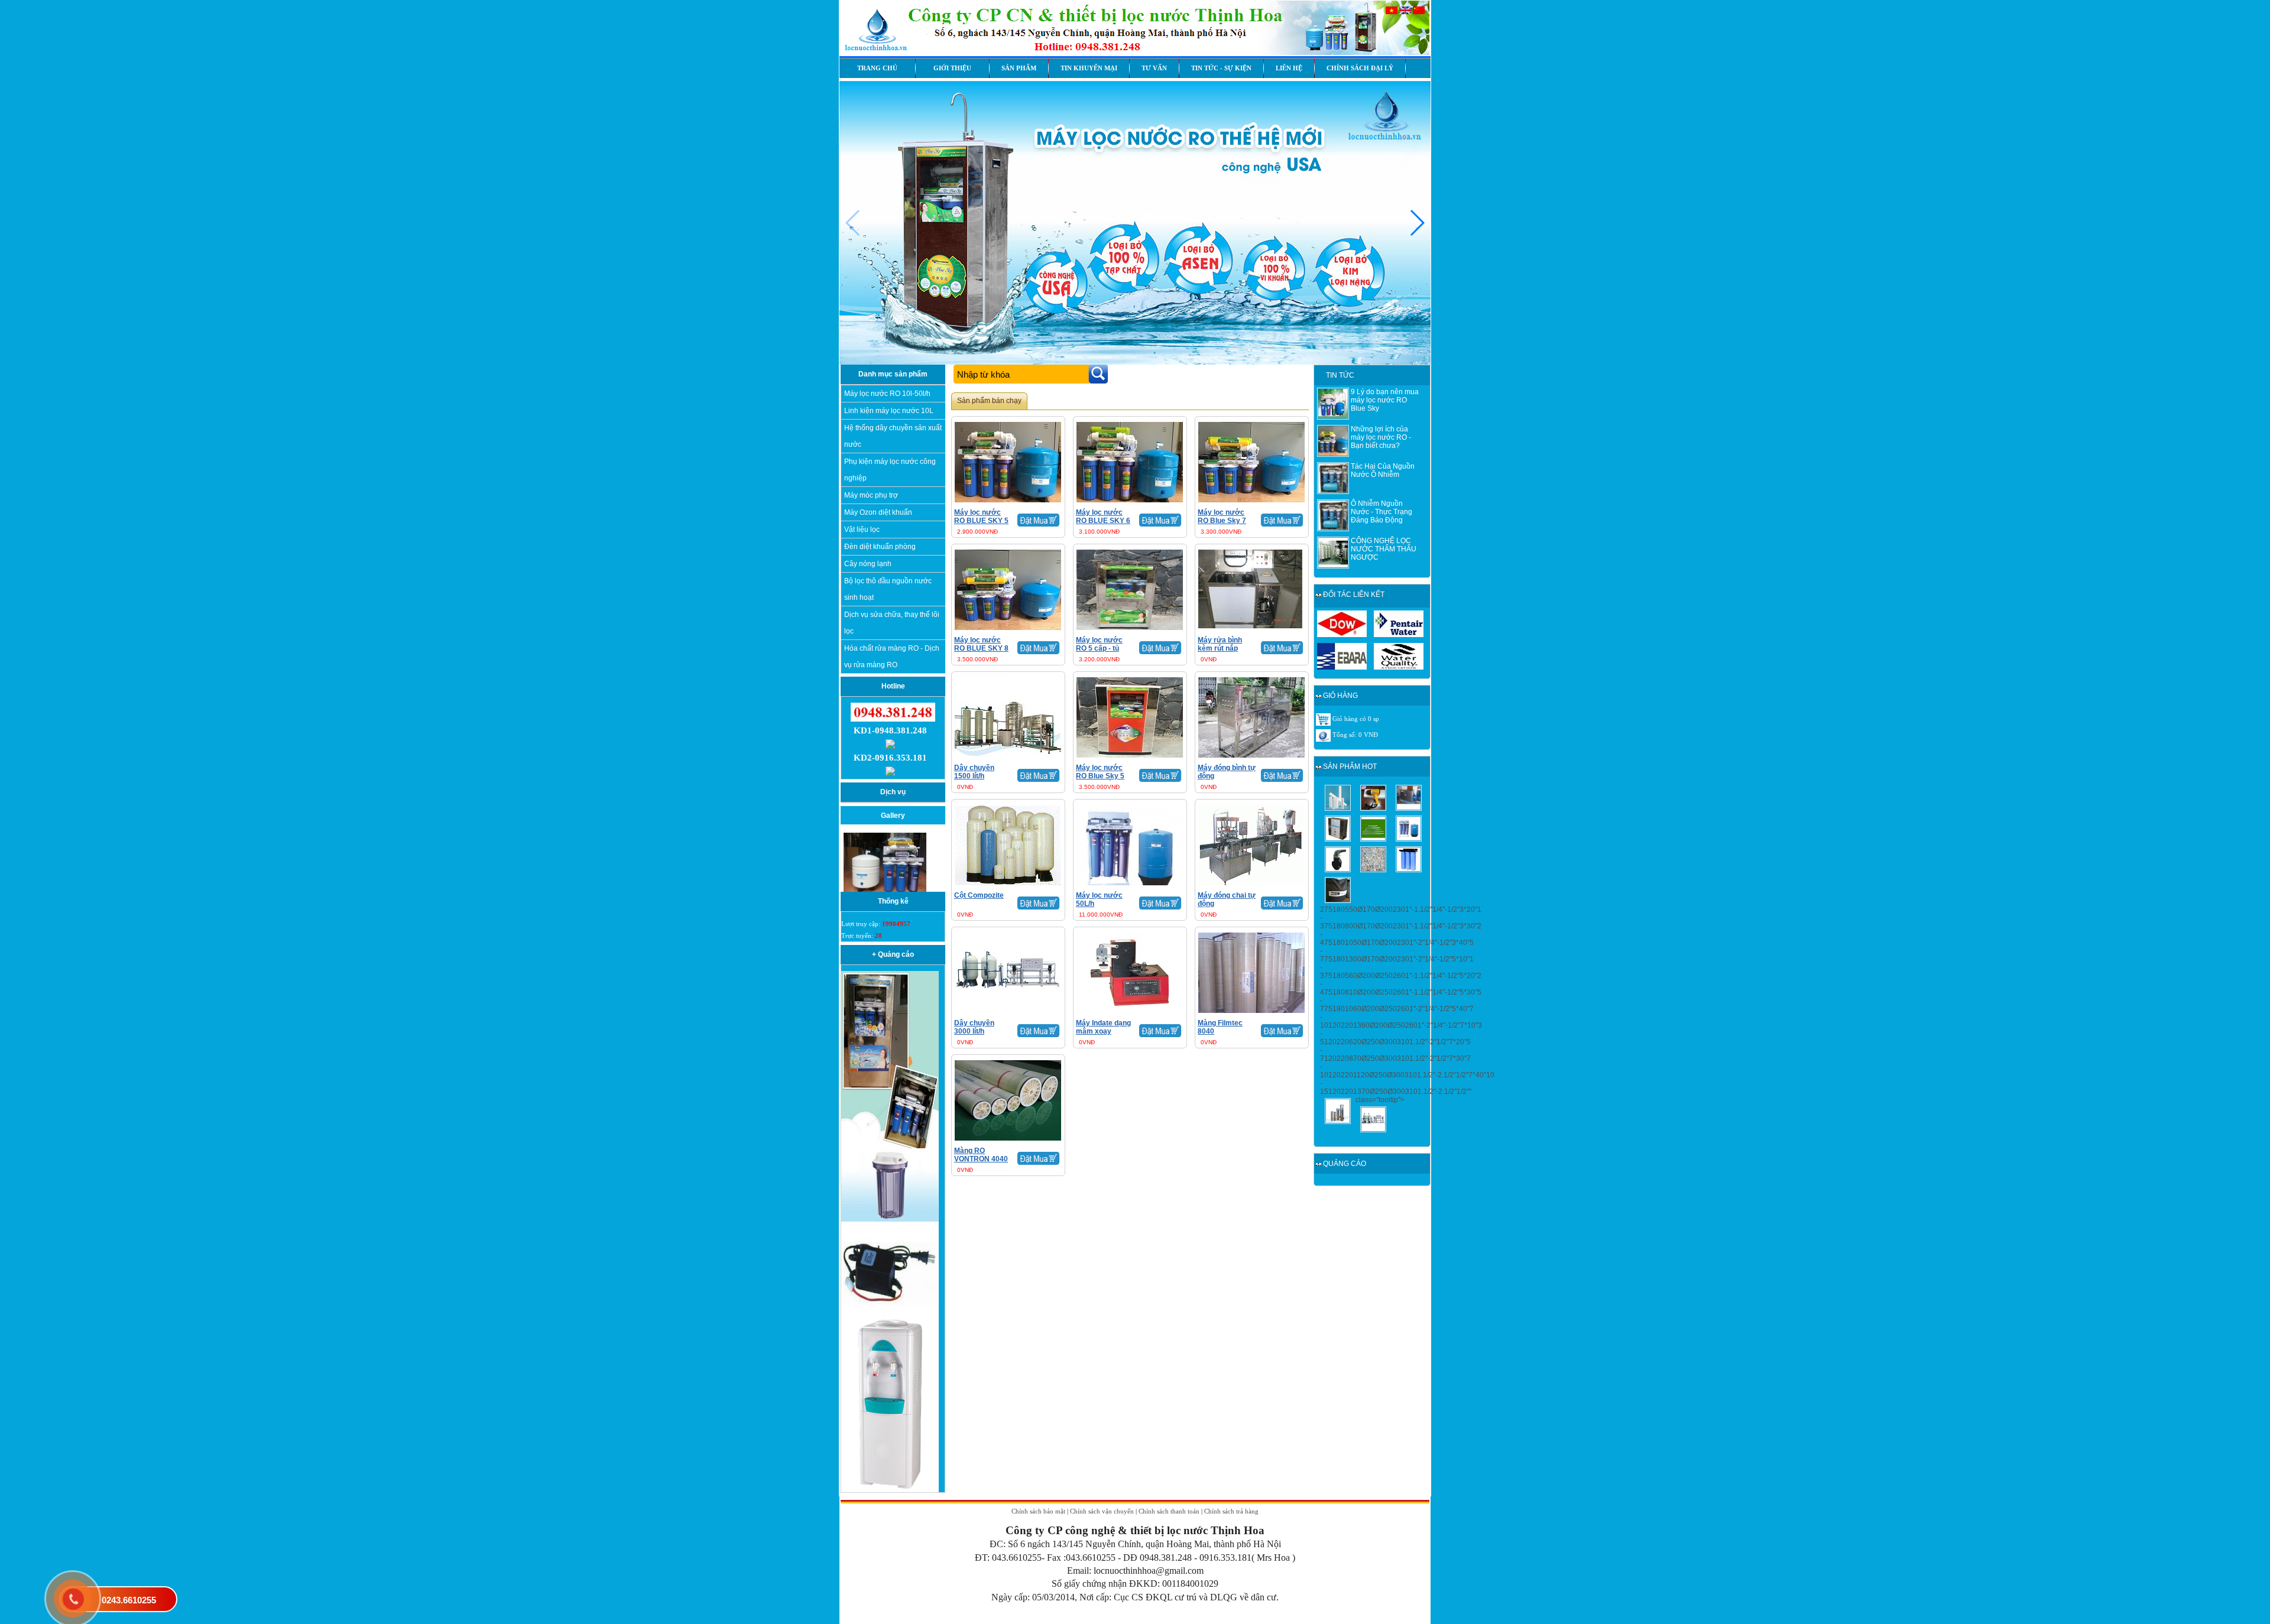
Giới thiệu (952, 68)
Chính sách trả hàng (1231, 1511)
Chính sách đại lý (1360, 68)
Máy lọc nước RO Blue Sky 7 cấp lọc (1222, 521)
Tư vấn (1154, 68)
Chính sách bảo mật (1038, 1511)
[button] (1417, 223)
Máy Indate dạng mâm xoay (1103, 1027)
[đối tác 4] (1399, 667)
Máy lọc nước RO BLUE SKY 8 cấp (981, 648)
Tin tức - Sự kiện (1221, 68)
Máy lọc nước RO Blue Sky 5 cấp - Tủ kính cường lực (1100, 780)
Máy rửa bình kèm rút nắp (1220, 644)
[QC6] (890, 1314)
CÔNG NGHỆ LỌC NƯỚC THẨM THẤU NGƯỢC (1384, 549)
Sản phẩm (1019, 68)
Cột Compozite (979, 895)
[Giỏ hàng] (1323, 719)
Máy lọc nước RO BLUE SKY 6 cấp (1103, 521)
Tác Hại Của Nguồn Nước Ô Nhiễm (1383, 470)
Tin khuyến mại (1089, 68)
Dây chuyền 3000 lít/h (974, 1027)
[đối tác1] (1342, 635)
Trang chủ (877, 68)
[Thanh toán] (1323, 735)
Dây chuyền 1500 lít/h (974, 772)
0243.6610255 (129, 1600)
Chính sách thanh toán (1169, 1511)
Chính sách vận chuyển (1102, 1511)
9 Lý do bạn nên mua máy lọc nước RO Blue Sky (1385, 400)
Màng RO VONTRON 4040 (981, 1155)
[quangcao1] (890, 1146)
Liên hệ (1289, 68)
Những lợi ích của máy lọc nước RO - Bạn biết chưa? (1381, 437)
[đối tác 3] (1342, 667)
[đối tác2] (1399, 635)
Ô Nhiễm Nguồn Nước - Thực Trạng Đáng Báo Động (1382, 512)
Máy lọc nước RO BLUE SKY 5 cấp (981, 521)
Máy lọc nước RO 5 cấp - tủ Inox (1099, 648)
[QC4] (890, 1219)
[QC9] (890, 1490)
